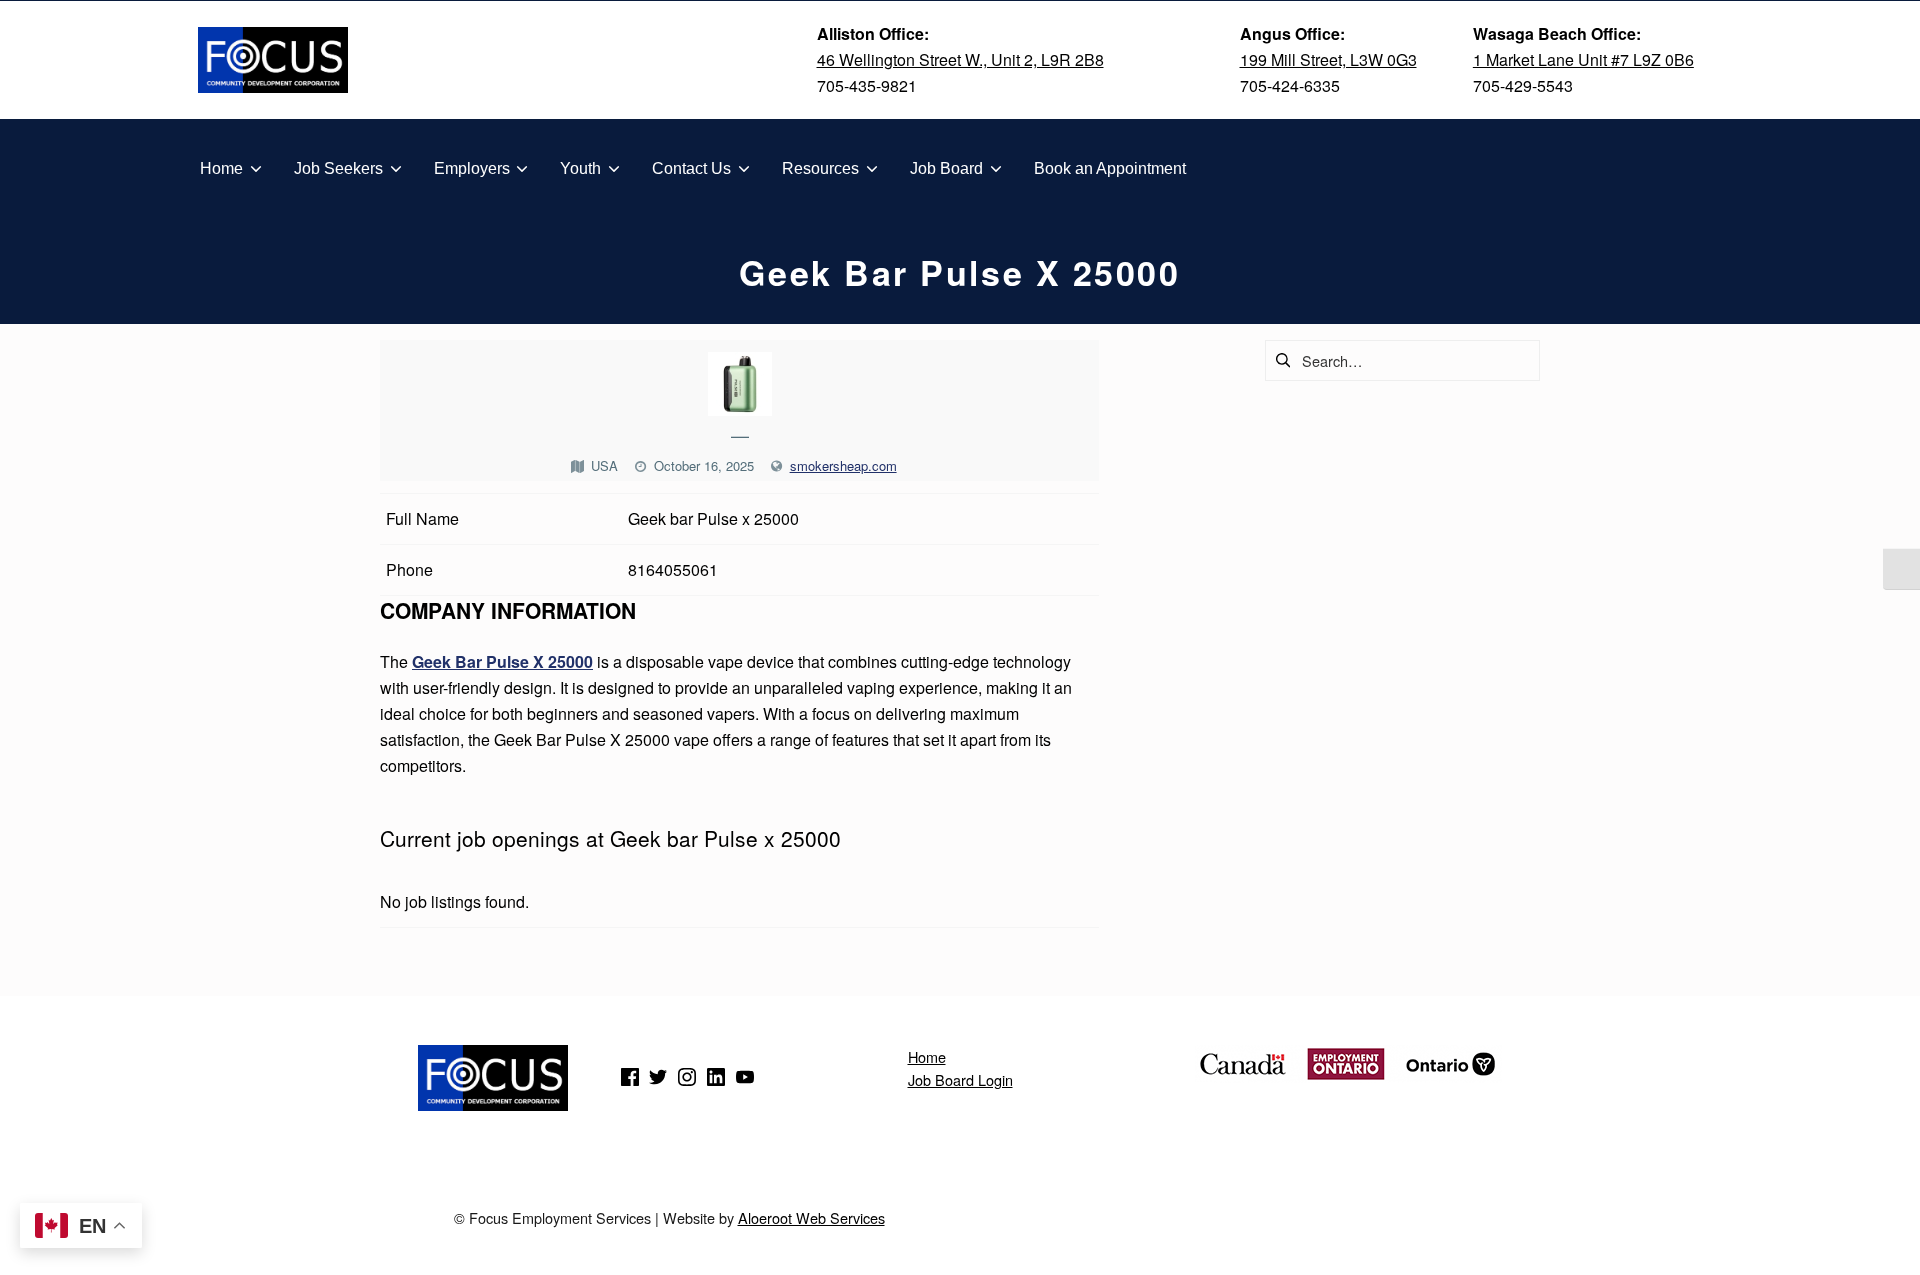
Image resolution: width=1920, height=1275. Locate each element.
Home (927, 1056)
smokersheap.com (843, 465)
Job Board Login (960, 1079)
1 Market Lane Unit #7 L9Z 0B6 (1583, 59)
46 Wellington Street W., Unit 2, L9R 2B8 (960, 59)
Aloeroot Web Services (811, 1217)
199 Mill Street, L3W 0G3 (1328, 59)
